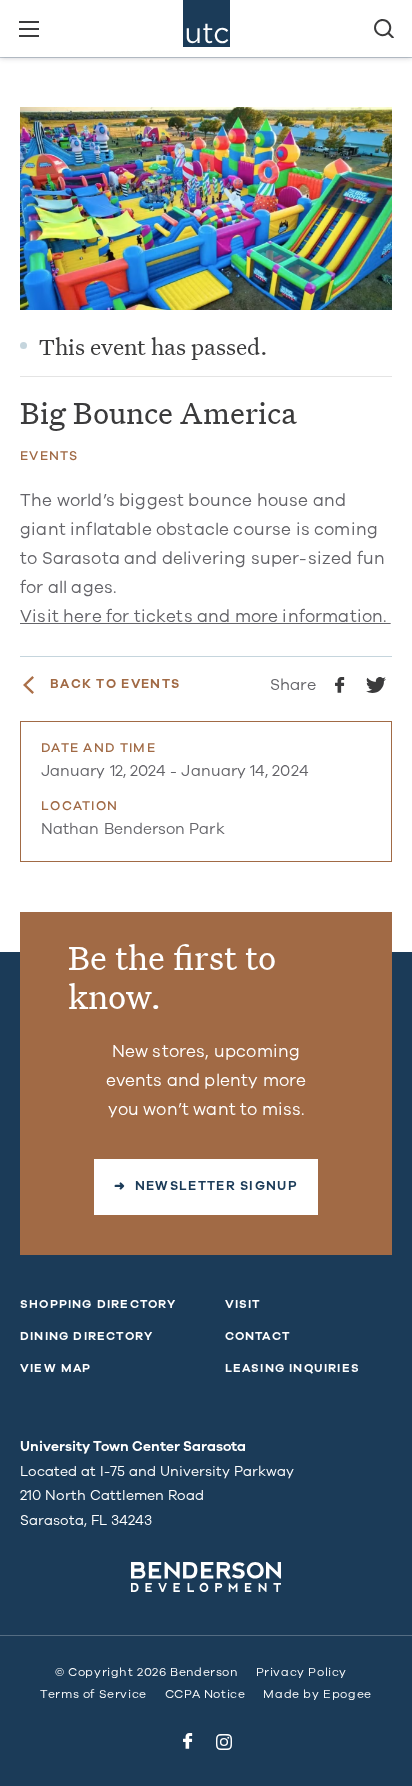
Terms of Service (93, 1694)
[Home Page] (206, 28)
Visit (243, 1304)
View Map (56, 1368)
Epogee (347, 1694)
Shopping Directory (98, 1304)
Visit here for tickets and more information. (205, 616)
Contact (257, 1336)
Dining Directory (86, 1336)
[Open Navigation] (28, 28)
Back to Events (115, 684)
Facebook (188, 1742)
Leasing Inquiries (292, 1368)
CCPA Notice (205, 1694)
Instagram (224, 1742)
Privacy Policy (301, 1672)
